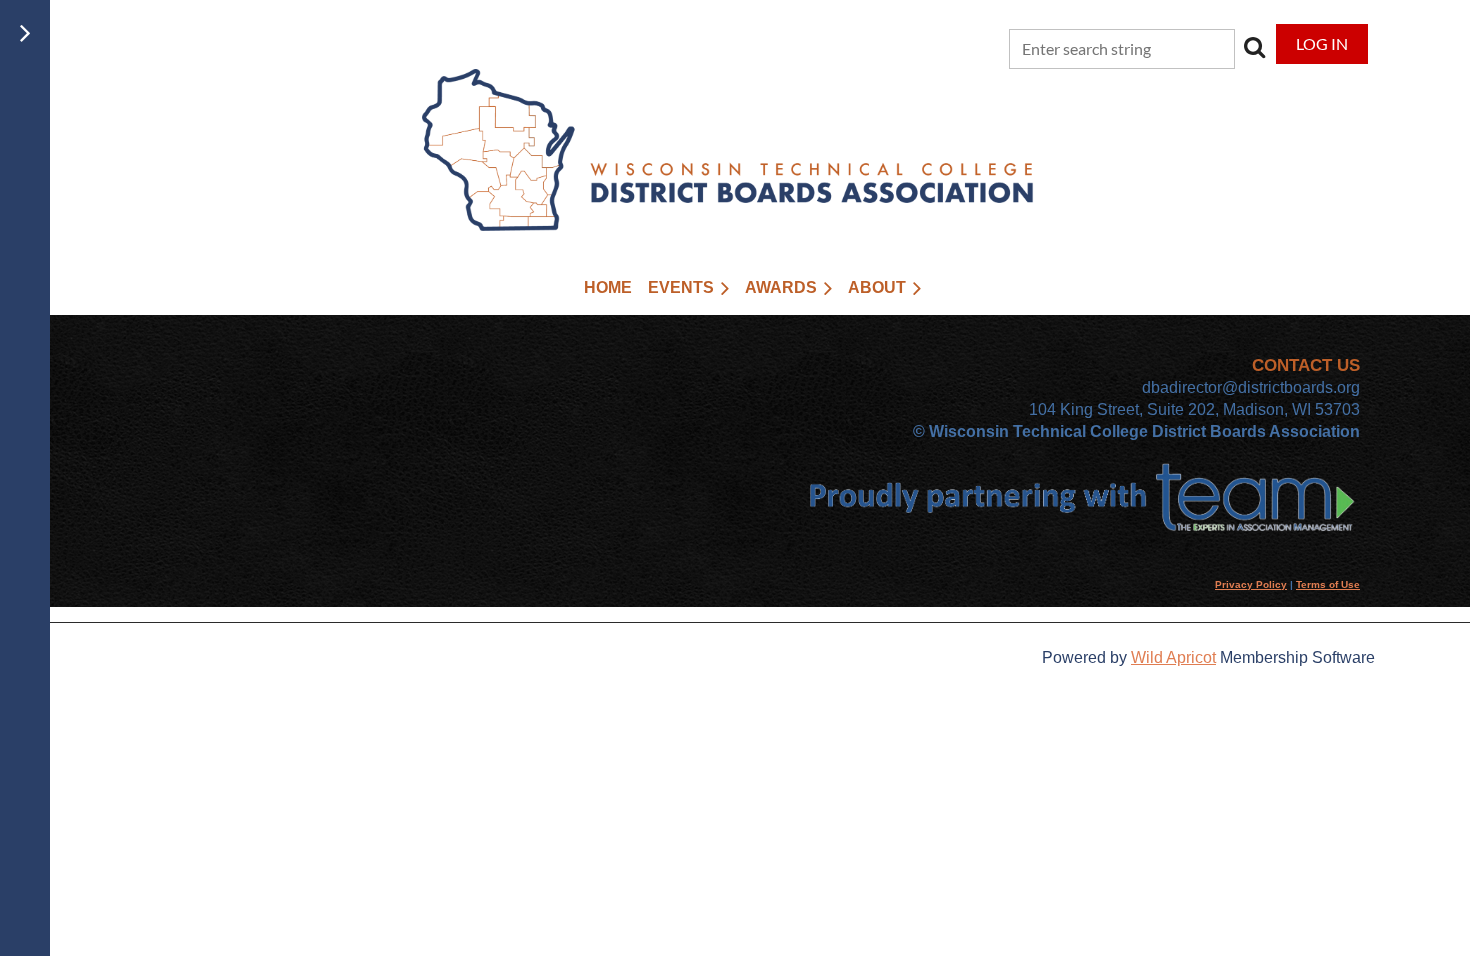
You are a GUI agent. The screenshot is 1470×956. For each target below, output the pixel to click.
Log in (1322, 43)
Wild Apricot (1173, 657)
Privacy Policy (1251, 584)
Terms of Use (1328, 584)
